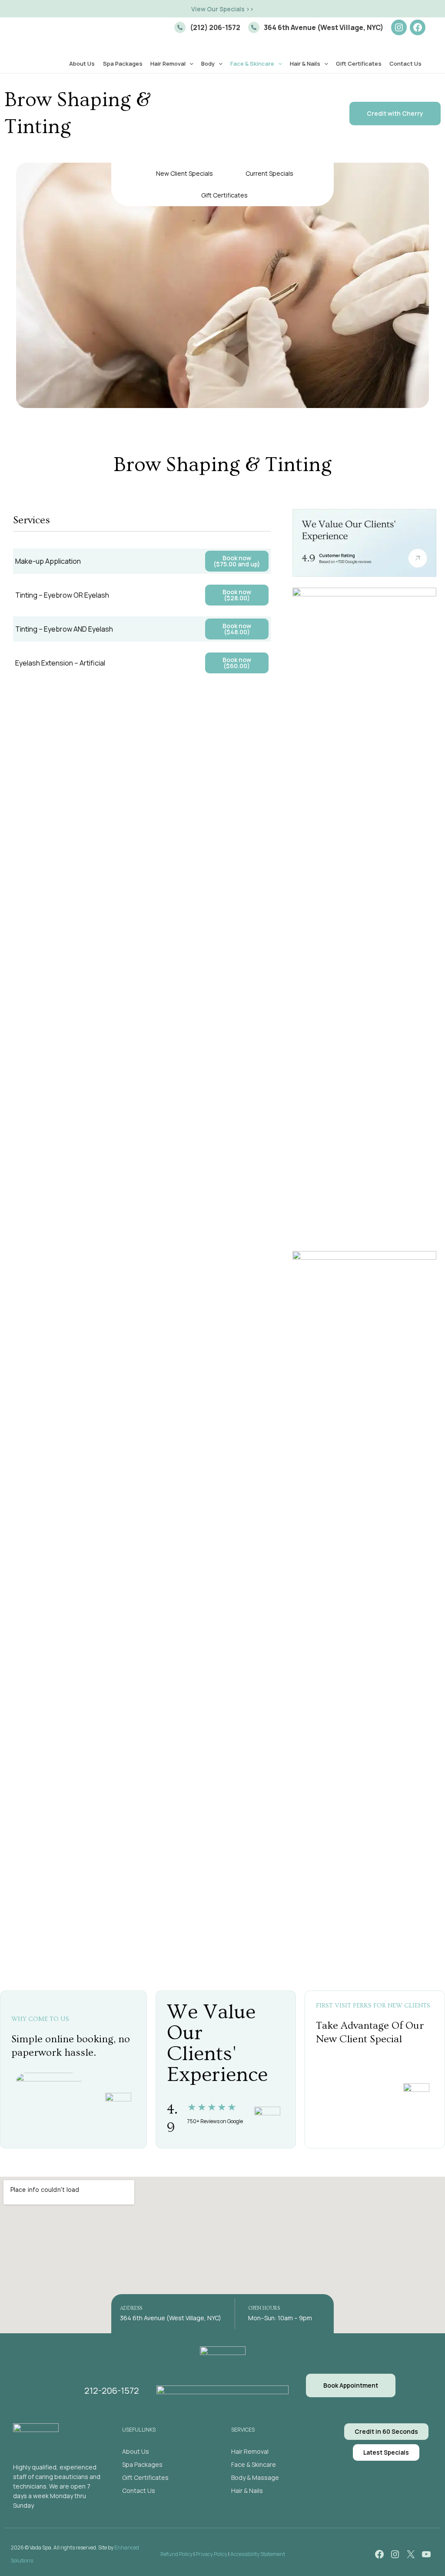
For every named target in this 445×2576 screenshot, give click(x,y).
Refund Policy (176, 2554)
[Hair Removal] (250, 2452)
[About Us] (136, 2452)
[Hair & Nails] (247, 2491)
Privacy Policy (211, 2554)
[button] (222, 9)
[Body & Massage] (255, 2478)
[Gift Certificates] (145, 2478)
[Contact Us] (139, 2491)
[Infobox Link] (207, 27)
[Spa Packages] (142, 2465)
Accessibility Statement (258, 2554)
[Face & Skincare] (254, 2465)
